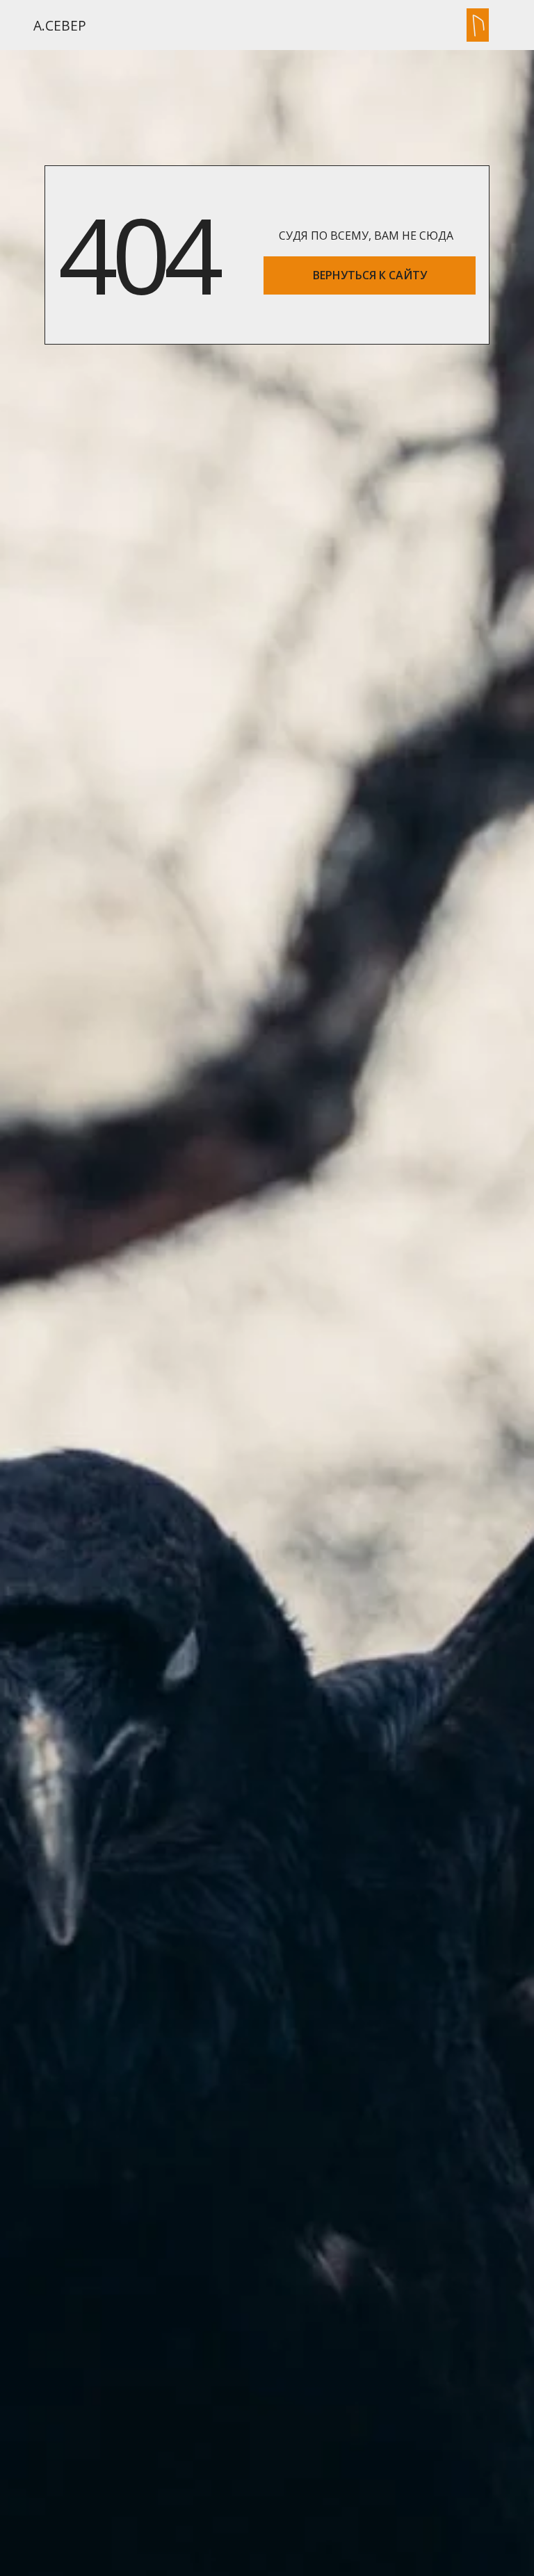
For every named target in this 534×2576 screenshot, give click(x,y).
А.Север (60, 25)
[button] (478, 25)
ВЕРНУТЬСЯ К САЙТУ (370, 275)
